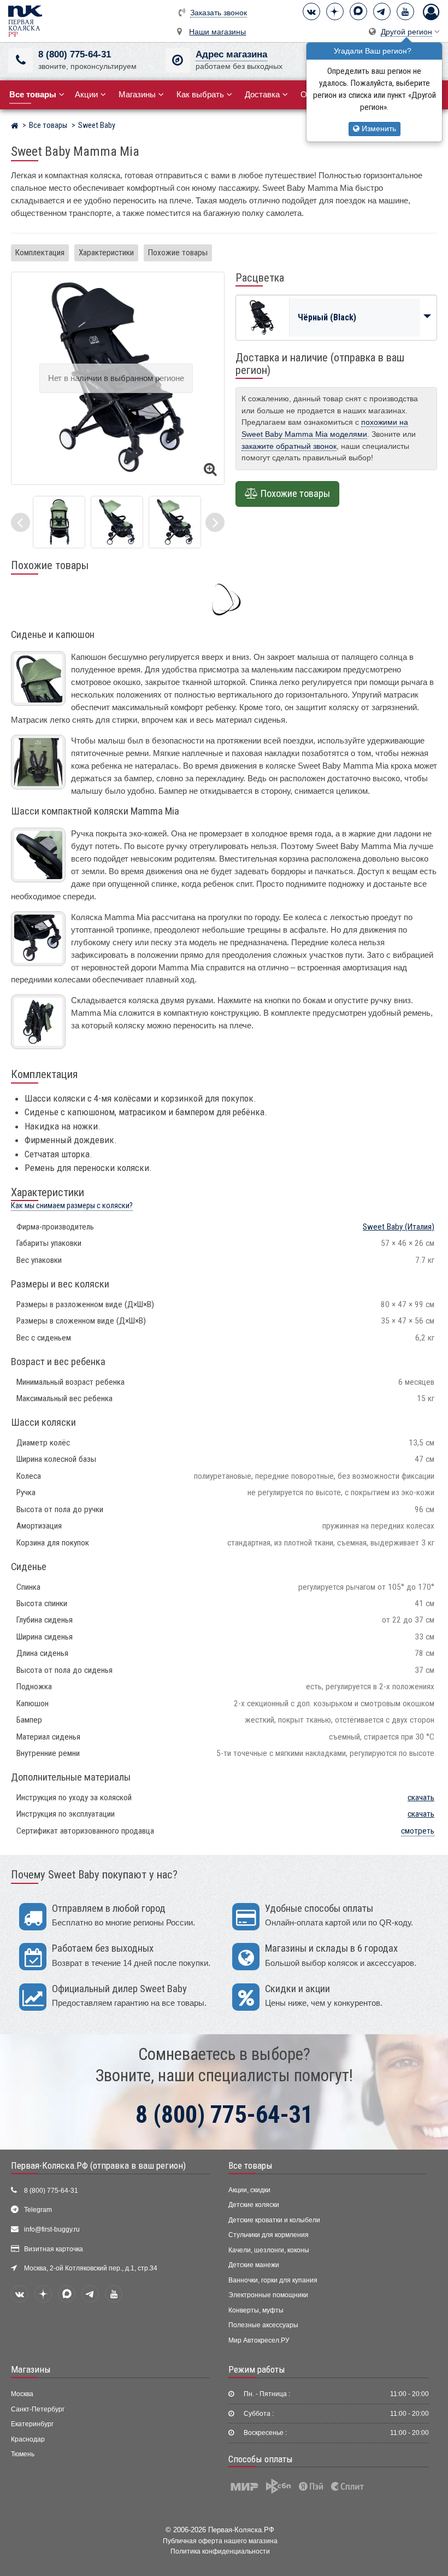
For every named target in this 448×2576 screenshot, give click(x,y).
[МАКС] (358, 11)
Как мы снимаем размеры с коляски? (72, 1206)
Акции (86, 94)
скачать (421, 1798)
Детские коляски (254, 2205)
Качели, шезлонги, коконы (269, 2250)
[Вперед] (215, 522)
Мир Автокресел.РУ (259, 2340)
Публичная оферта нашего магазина (220, 2541)
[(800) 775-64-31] (20, 60)
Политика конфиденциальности (220, 2551)
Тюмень (23, 2454)
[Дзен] (335, 11)
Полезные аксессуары (263, 2325)
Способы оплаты (261, 2459)
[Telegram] (382, 11)
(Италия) (399, 1227)
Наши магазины (217, 32)
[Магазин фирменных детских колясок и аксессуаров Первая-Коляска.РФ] (25, 21)
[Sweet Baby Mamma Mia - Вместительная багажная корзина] (117, 522)
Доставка (262, 94)
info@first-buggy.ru (52, 2229)
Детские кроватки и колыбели (274, 2220)
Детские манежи (254, 2265)
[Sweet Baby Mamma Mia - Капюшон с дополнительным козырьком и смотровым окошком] (175, 522)
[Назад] (20, 522)
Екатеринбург (32, 2424)
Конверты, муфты (256, 2310)
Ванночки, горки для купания (273, 2280)
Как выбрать (200, 94)
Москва (22, 2394)
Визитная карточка (54, 2249)
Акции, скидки (249, 2190)
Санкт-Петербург (38, 2409)
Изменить (378, 129)
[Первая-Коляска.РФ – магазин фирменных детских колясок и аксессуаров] (14, 127)
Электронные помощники (268, 2295)
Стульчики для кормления (269, 2235)
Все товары (250, 2165)
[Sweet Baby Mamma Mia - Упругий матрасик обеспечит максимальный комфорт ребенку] (59, 522)
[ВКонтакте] (311, 11)
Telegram (38, 2210)
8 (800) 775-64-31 (75, 54)
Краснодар (28, 2439)
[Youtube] (405, 11)
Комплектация (40, 253)
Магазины (137, 94)
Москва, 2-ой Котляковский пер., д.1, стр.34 (91, 2268)
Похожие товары (178, 253)
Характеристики (106, 253)
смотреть (418, 1831)
